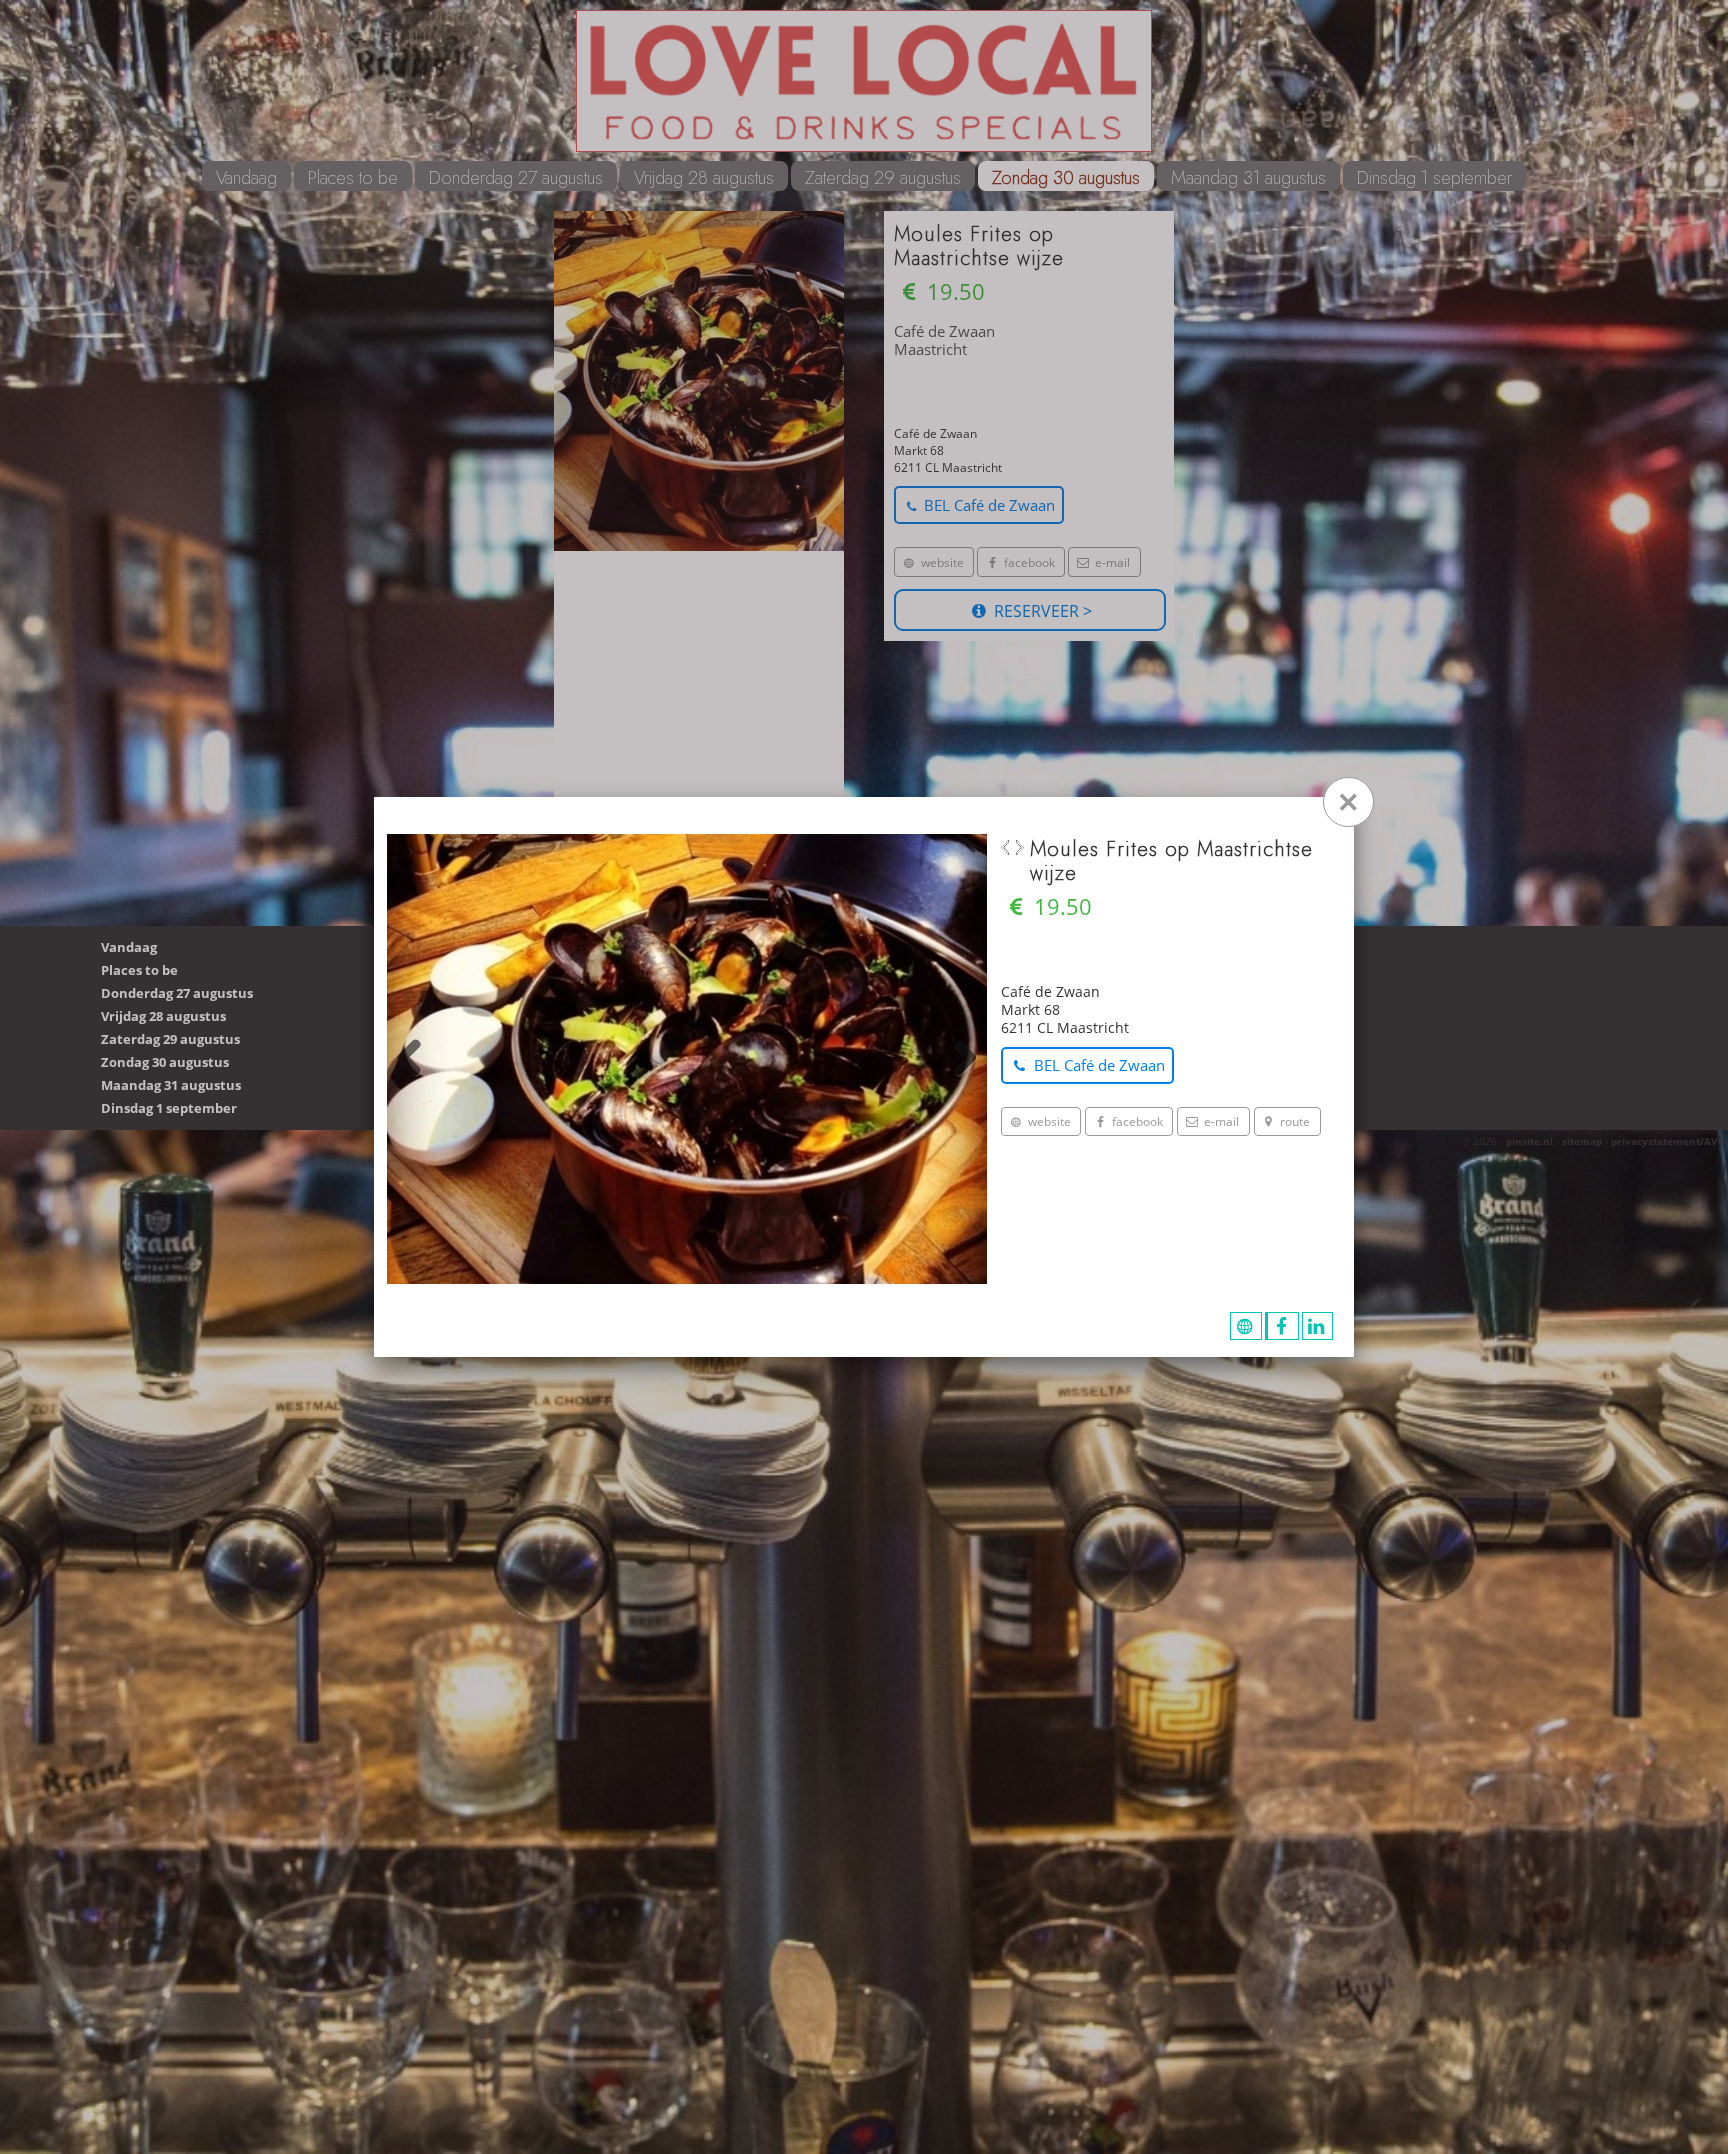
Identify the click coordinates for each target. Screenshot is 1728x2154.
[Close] (1348, 802)
